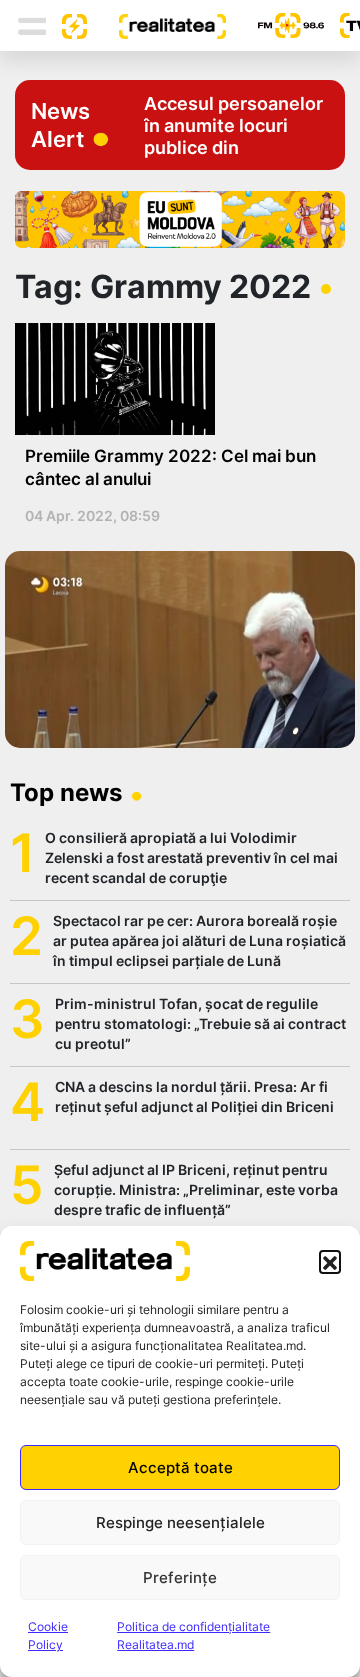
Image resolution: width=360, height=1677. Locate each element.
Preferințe (180, 1577)
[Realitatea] (156, 25)
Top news (66, 792)
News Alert (60, 125)
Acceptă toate (180, 1467)
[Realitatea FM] (275, 25)
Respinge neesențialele (180, 1522)
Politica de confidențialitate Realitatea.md (193, 1635)
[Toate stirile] (67, 25)
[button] (330, 1261)
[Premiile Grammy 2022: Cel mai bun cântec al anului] (172, 379)
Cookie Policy (48, 1635)
